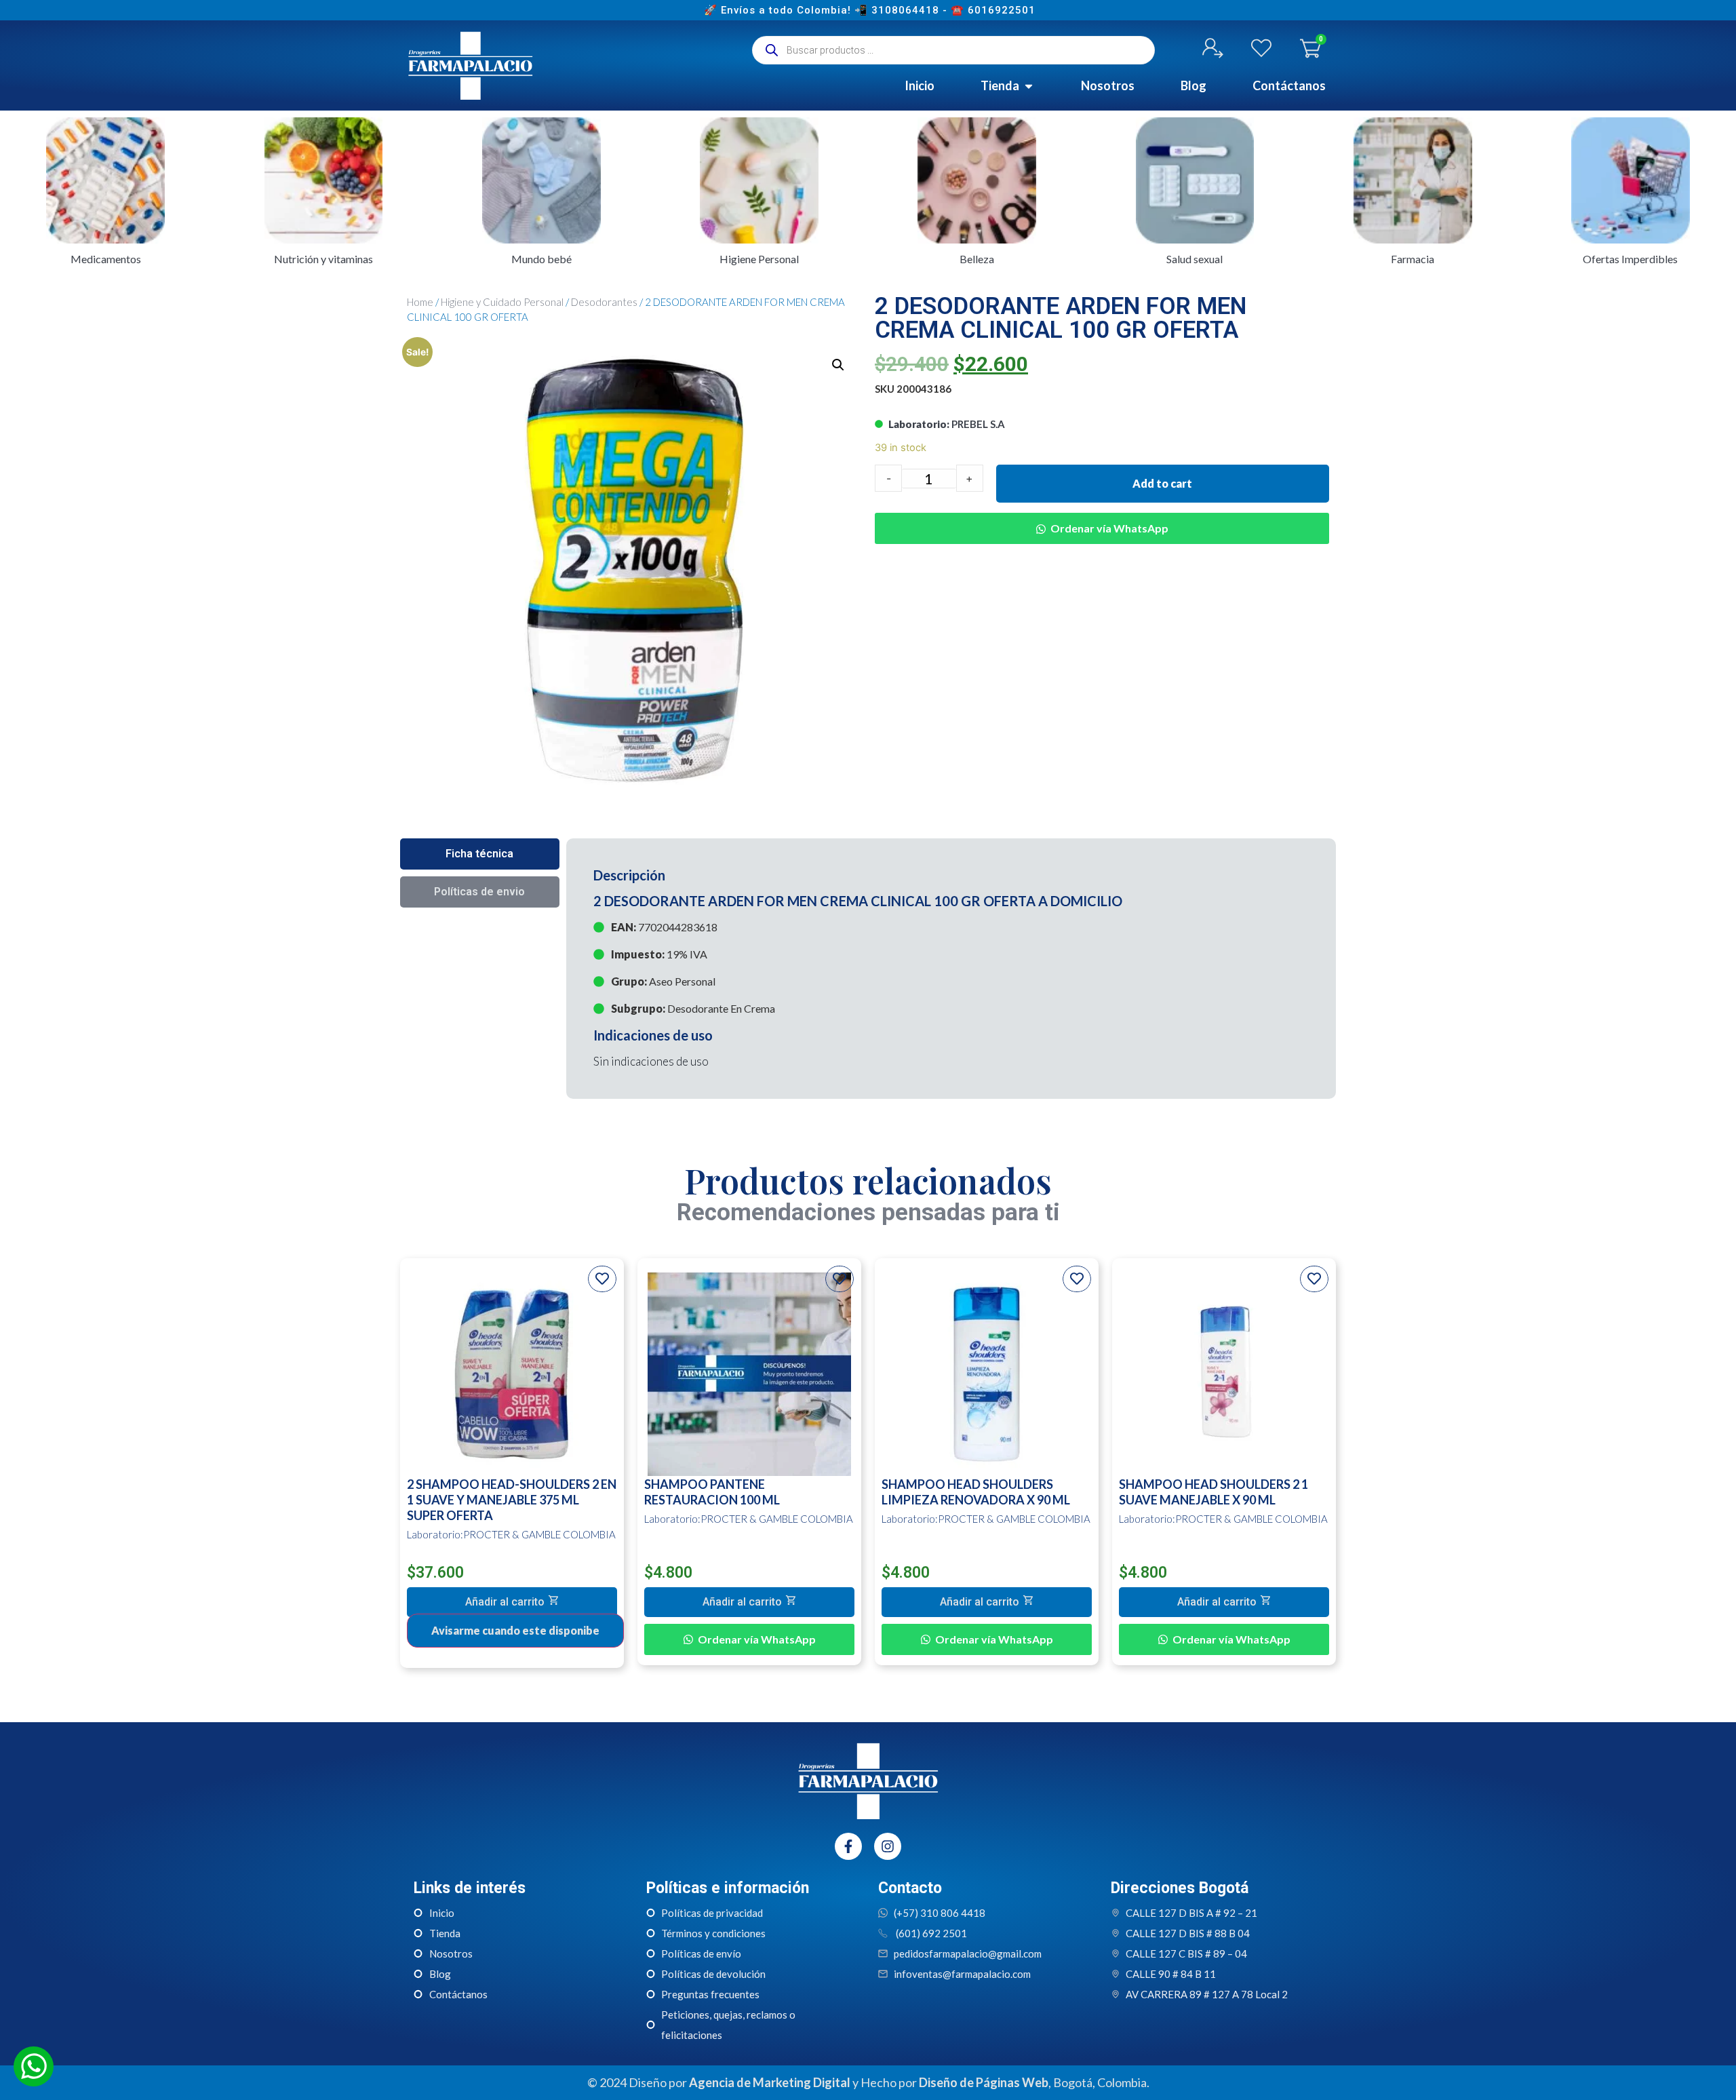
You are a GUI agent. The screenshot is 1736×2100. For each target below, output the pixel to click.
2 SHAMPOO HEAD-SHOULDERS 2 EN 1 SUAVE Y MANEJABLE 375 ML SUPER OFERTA (512, 1500)
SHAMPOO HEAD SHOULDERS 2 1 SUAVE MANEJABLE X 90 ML (1214, 1492)
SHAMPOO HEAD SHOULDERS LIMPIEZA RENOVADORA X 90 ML (976, 1492)
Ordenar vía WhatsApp (1109, 528)
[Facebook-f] (848, 1846)
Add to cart (1162, 483)
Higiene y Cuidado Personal (502, 302)
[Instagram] (888, 1846)
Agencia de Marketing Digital (770, 2082)
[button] (1102, 518)
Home (420, 302)
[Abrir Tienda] (1029, 86)
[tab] (480, 854)
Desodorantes (604, 302)
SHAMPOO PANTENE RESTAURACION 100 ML (712, 1492)
